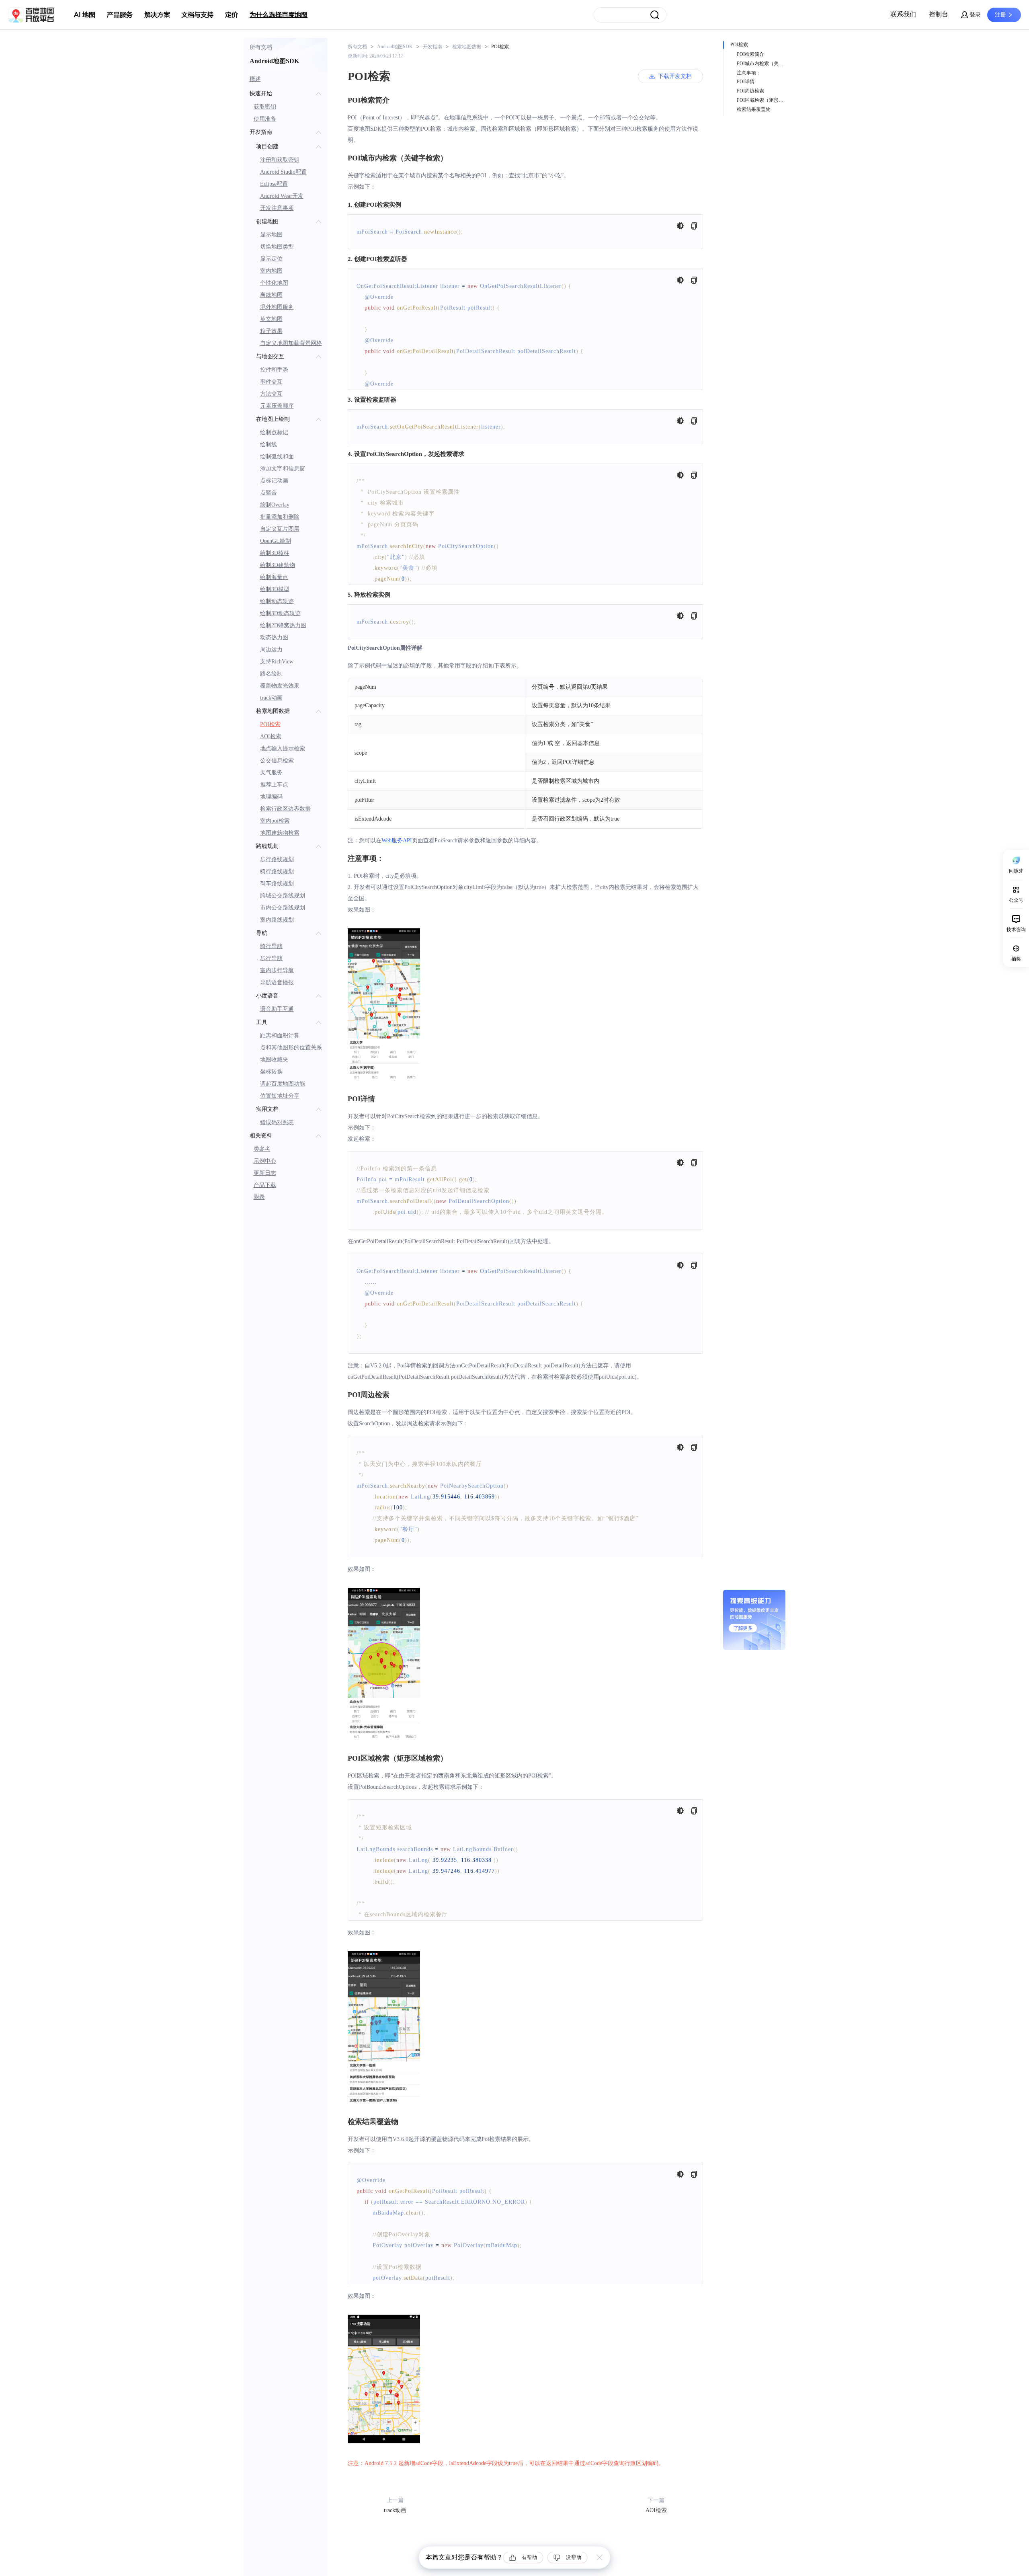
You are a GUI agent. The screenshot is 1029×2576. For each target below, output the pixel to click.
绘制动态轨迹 (277, 601)
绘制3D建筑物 (278, 565)
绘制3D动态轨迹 (280, 613)
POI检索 (270, 724)
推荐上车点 (274, 785)
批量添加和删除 (280, 517)
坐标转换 (271, 1072)
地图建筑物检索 (280, 833)
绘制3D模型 (275, 589)
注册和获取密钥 (280, 160)
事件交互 (271, 382)
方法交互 (271, 394)
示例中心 (265, 1161)
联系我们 (903, 14)
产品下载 (265, 1185)
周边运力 (271, 650)
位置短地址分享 (280, 1096)
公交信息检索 (277, 760)
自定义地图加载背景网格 (291, 343)
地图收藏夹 (274, 1060)
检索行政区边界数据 (285, 809)
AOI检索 (271, 736)
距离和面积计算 (280, 1036)
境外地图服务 (277, 307)
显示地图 (271, 235)
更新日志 (265, 1173)
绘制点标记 (274, 432)
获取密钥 (265, 107)
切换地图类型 (277, 247)
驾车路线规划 (277, 884)
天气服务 (271, 773)
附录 (259, 1197)
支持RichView (277, 662)
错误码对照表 (277, 1122)
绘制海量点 (274, 577)
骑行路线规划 (277, 871)
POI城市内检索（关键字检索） (762, 64)
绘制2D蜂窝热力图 (283, 625)
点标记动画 (274, 481)
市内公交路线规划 (283, 908)
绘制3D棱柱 (275, 553)
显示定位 (271, 259)
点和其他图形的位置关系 (291, 1048)
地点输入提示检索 (283, 748)
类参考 (262, 1149)
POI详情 (746, 82)
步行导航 (271, 958)
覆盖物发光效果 (280, 686)
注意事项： (749, 73)
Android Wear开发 (282, 196)
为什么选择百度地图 (279, 15)
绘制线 (269, 444)
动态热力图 (274, 637)
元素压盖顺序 (277, 406)
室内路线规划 (277, 920)
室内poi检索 (275, 821)
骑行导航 (271, 946)
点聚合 (269, 493)
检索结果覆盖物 (754, 109)
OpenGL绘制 (276, 541)
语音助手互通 (277, 1009)
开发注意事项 (277, 208)
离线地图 (271, 295)
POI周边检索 (750, 91)
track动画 (271, 698)
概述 (255, 79)
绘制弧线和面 (277, 457)
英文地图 (271, 319)
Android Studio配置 (283, 172)
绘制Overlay (275, 505)
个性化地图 (274, 283)
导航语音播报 (277, 982)
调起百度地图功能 (283, 1084)
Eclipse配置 (274, 184)
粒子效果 (271, 331)
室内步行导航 (277, 970)
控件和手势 (274, 370)
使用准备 (265, 119)
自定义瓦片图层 (280, 529)
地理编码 (271, 797)
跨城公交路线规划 (283, 896)
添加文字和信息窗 (283, 469)
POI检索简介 (750, 54)
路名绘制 (271, 674)
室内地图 (271, 271)
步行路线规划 (277, 859)
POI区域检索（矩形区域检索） (762, 100)
